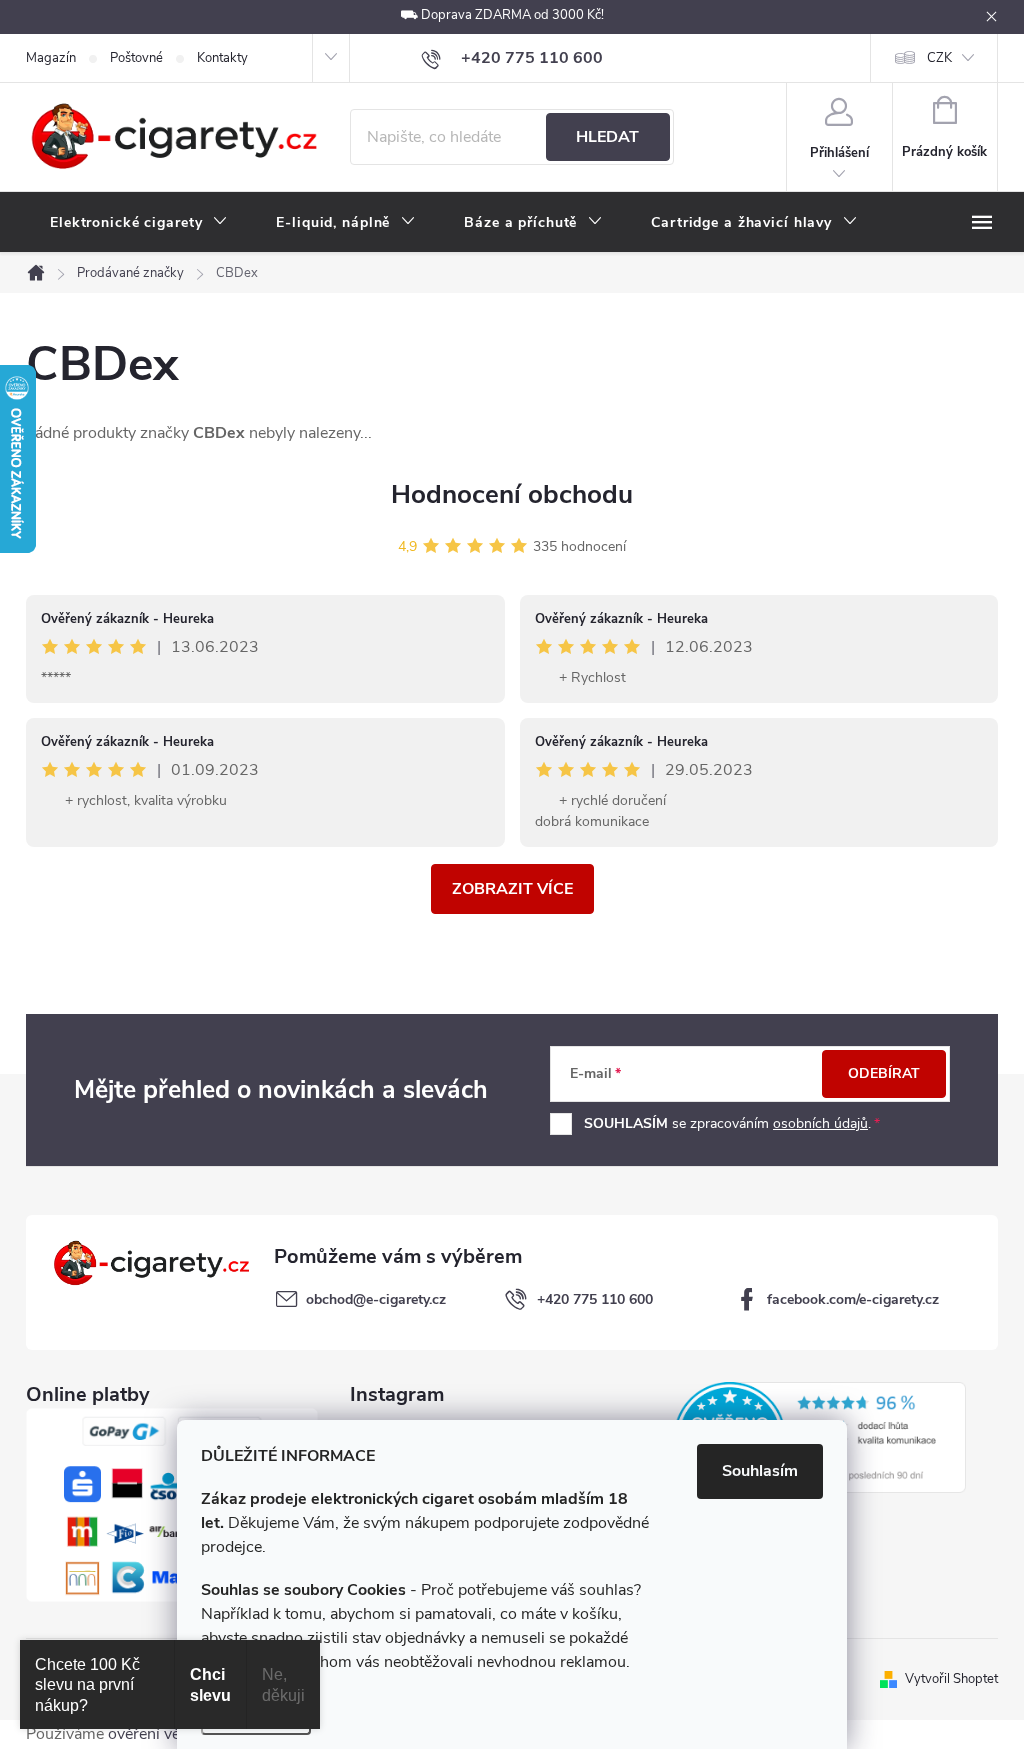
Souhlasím (760, 1471)
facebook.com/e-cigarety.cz (853, 1299)
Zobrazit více (512, 889)
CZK (939, 58)
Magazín (51, 58)
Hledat (607, 137)
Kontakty (222, 58)
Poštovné (136, 58)
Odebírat (884, 1073)
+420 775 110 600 (595, 1299)
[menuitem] (139, 223)
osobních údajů (820, 1123)
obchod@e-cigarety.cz (376, 1299)
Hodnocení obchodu (512, 494)
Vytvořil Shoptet (951, 1679)
